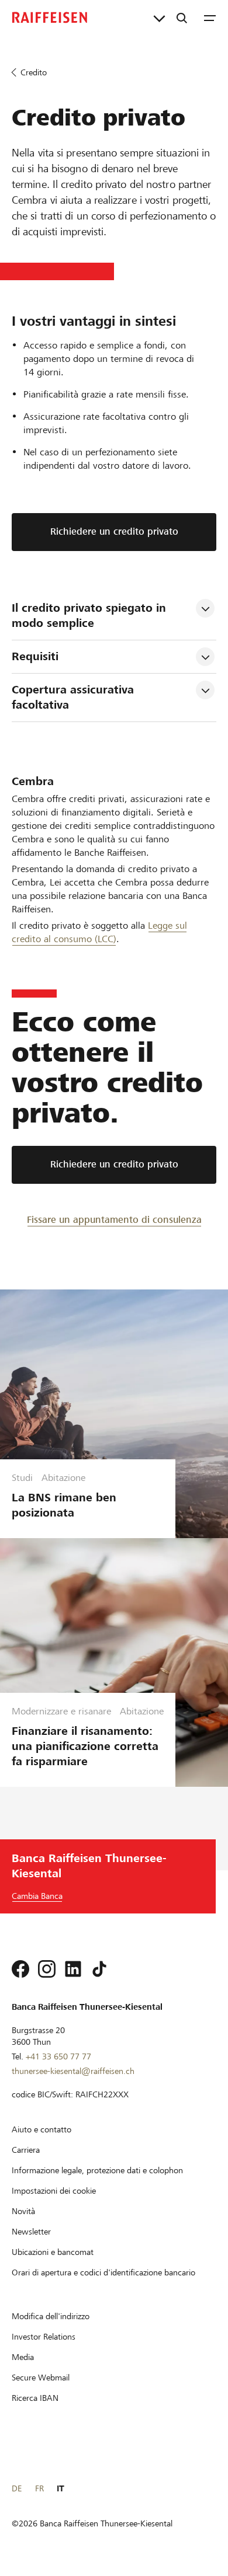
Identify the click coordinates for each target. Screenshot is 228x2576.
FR (39, 2488)
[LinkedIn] (73, 1969)
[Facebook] (20, 1969)
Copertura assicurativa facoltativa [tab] (75, 697)
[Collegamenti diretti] (159, 18)
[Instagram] (47, 1969)
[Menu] (210, 18)
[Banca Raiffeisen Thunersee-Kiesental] (50, 18)
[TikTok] (99, 1969)
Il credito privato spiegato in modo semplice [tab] (91, 616)
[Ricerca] (182, 18)
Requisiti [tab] (35, 656)
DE (17, 2488)
